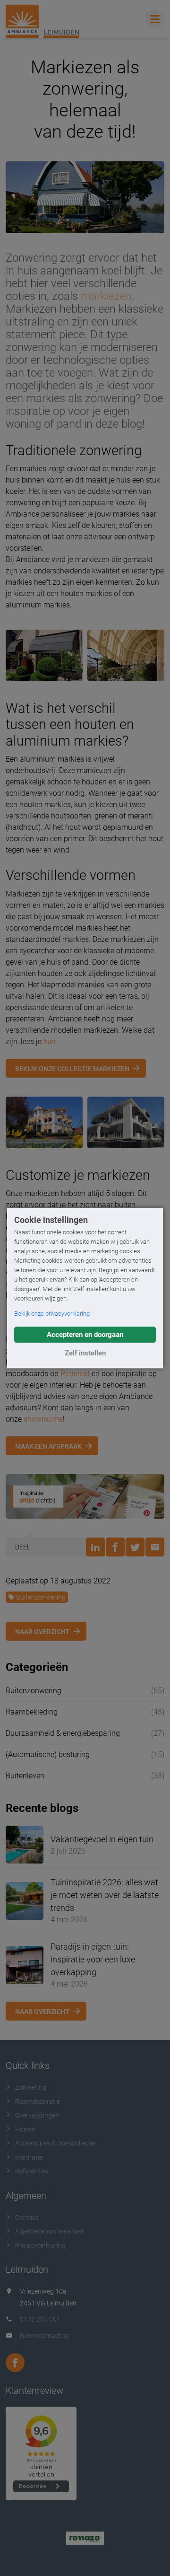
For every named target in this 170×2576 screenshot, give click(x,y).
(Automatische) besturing (48, 1754)
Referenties (32, 2171)
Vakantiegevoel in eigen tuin (102, 1839)
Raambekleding (32, 1712)
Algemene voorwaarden (50, 2231)
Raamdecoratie (38, 2101)
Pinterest (75, 1374)
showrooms (43, 1419)
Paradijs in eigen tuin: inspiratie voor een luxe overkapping (93, 1959)
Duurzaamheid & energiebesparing (63, 1733)
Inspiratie (29, 2157)
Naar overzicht (42, 1632)
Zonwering (31, 2087)
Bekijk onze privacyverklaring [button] (52, 1314)
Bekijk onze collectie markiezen (72, 1069)
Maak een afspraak (48, 1446)
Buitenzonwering (41, 1597)
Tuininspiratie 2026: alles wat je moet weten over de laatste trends (105, 1895)
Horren (25, 2129)
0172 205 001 (40, 2319)
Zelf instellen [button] (85, 1353)
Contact (27, 2217)
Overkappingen (37, 2115)
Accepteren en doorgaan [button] (85, 1335)
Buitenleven (25, 1776)
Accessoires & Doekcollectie (55, 2143)
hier (49, 1042)
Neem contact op (45, 2336)
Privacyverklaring (40, 2245)
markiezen (106, 296)
